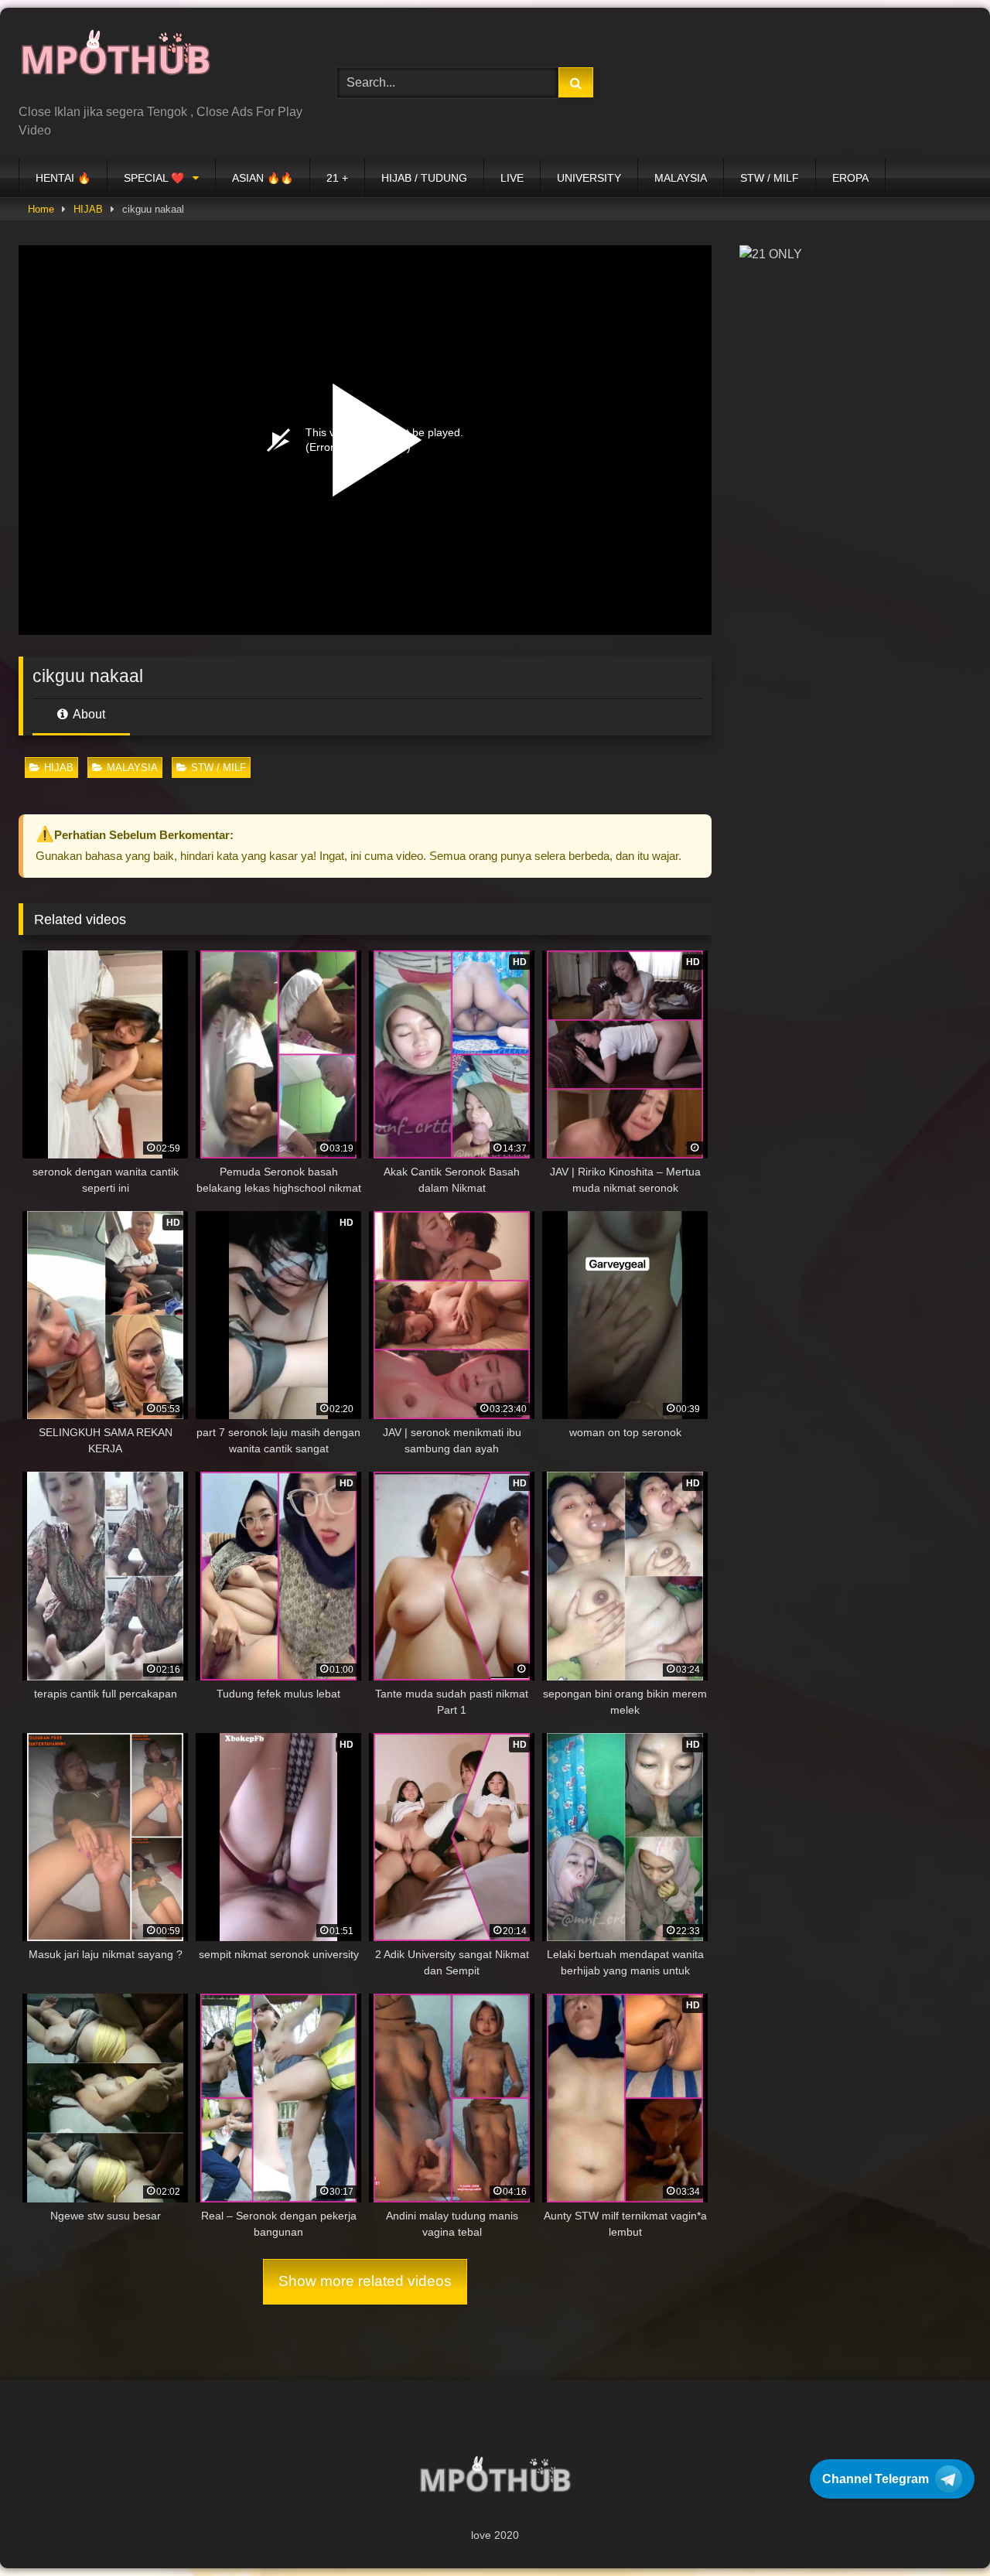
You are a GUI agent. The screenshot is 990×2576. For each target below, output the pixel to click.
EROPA (850, 178)
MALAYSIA (681, 178)
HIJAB (88, 209)
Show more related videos (365, 2281)
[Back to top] (942, 2530)
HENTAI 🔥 (63, 178)
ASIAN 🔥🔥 (263, 178)
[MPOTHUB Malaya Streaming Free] (115, 61)
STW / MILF (770, 178)
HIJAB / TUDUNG (424, 178)
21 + (337, 178)
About (88, 714)
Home (41, 209)
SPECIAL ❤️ (154, 178)
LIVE (512, 178)
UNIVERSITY (589, 178)
